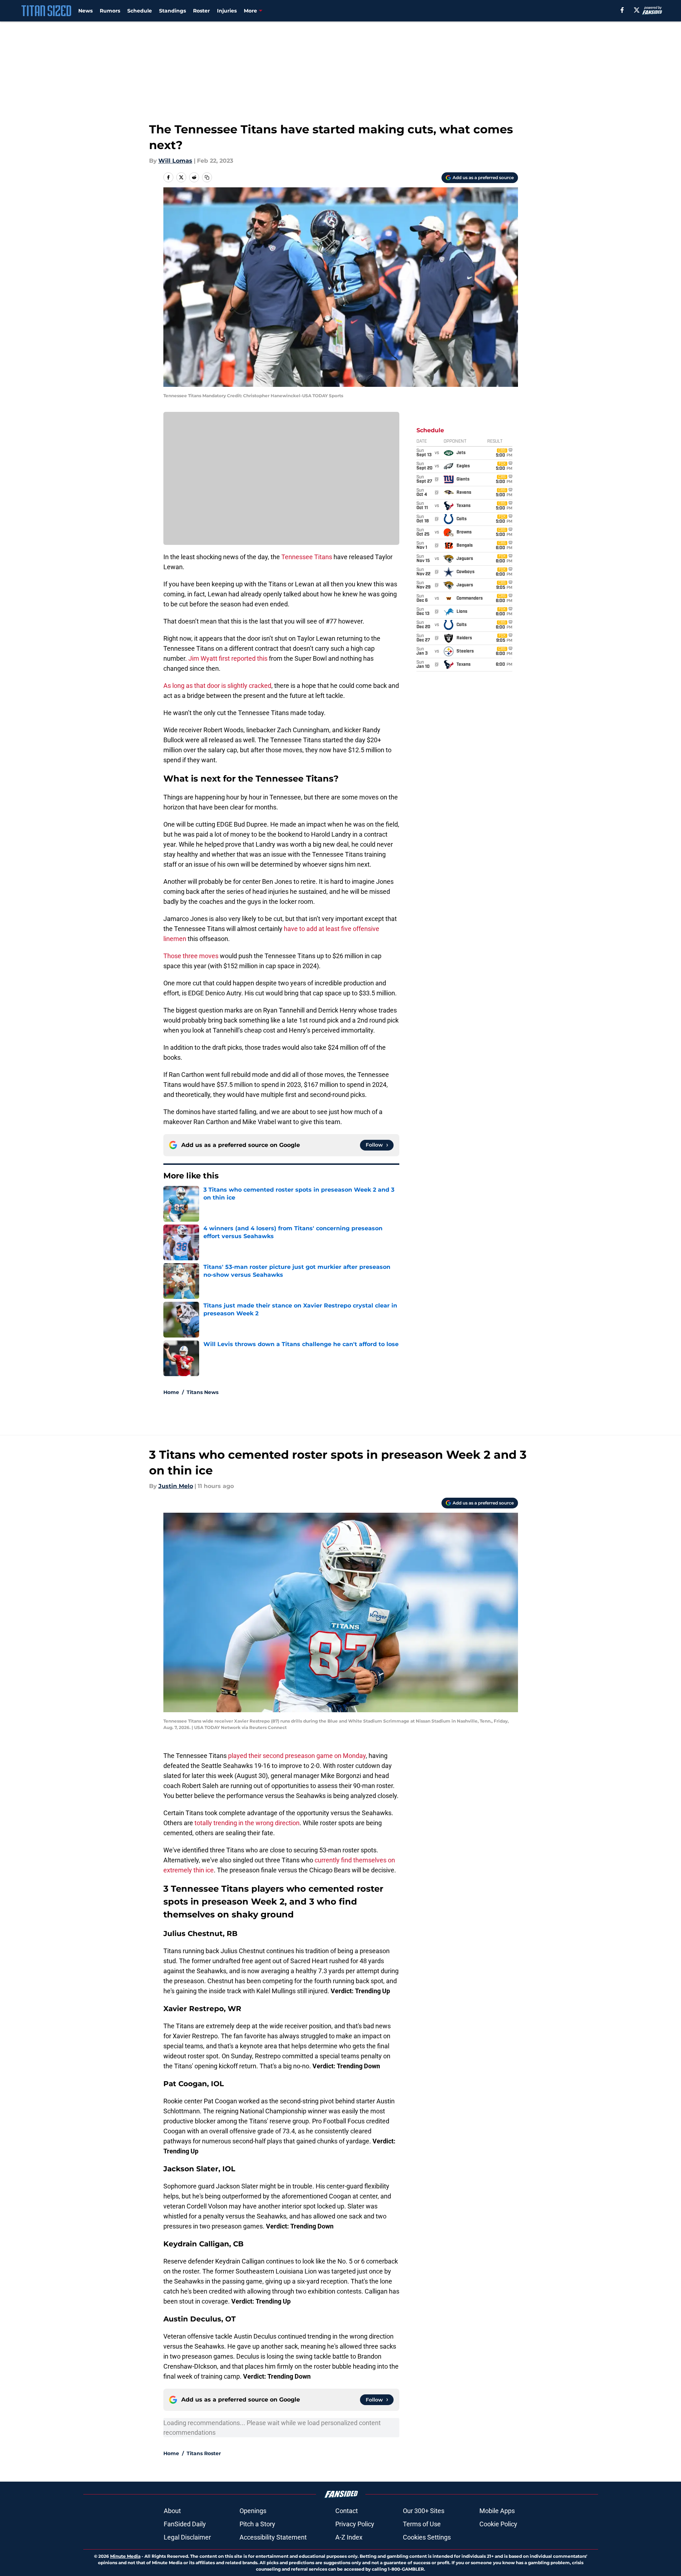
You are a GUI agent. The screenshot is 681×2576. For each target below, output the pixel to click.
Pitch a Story (257, 2524)
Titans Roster (204, 2453)
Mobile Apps (497, 2511)
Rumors (110, 11)
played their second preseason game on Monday (297, 1756)
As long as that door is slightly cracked (217, 686)
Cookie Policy (498, 2524)
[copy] (207, 177)
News (85, 11)
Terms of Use (422, 2524)
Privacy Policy (355, 2524)
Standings (172, 11)
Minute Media (125, 2556)
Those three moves (191, 956)
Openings (253, 2511)
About (172, 2511)
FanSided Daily (185, 2524)
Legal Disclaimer (187, 2537)
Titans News (203, 1392)
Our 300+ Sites (424, 2511)
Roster (201, 11)
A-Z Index (349, 2537)
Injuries (227, 11)
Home (171, 1392)
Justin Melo (176, 1486)
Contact (347, 2511)
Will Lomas (175, 161)
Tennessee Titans (307, 557)
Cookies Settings (427, 2537)
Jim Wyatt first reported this (228, 658)
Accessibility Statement (273, 2537)
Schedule (140, 11)
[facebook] (622, 10)
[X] (637, 10)
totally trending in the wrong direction (247, 1823)
